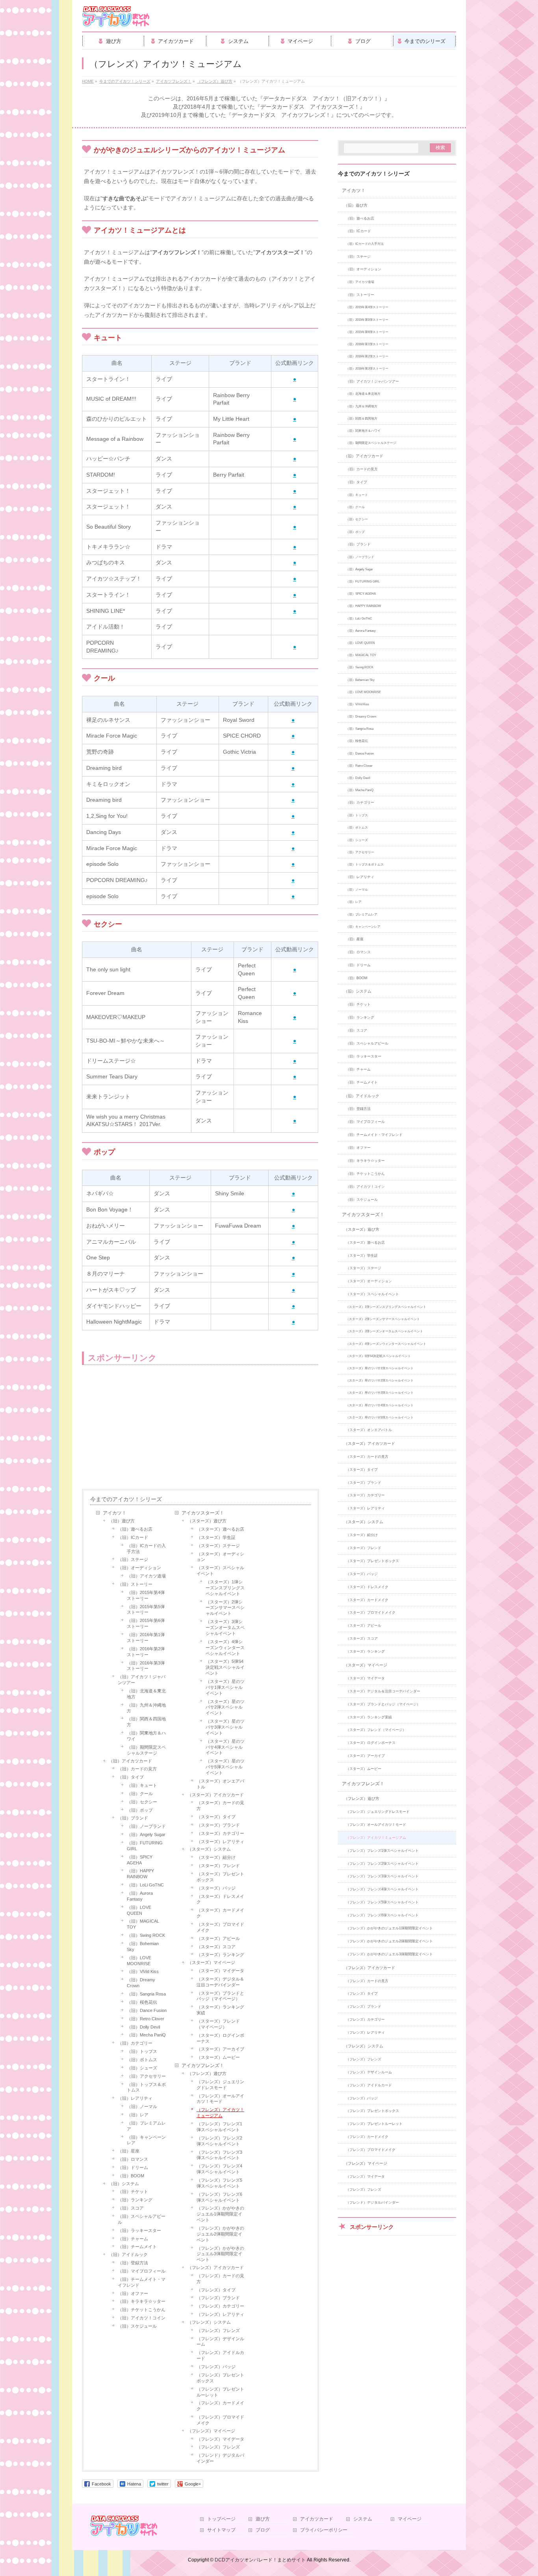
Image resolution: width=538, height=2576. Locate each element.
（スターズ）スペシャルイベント (220, 1571)
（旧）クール (140, 1794)
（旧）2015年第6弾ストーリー (146, 1623)
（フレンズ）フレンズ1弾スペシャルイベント (219, 2127)
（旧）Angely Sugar (146, 1834)
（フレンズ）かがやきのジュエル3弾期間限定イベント (220, 2254)
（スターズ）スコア (216, 1947)
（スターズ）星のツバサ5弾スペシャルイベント (225, 1767)
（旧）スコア (131, 2208)
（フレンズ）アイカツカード (216, 2267)
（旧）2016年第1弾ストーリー (146, 1638)
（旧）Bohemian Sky (143, 1946)
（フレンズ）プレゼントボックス (220, 2378)
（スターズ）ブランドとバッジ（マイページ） (220, 1996)
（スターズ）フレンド (218, 1866)
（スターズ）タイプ (216, 1817)
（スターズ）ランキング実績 (220, 2010)
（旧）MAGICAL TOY (143, 1924)
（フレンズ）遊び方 (207, 2073)
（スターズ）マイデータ (220, 1971)
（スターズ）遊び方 (207, 1521)
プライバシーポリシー (324, 2530)
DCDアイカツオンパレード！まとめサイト (260, 2560)
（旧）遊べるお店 (135, 1529)
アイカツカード (317, 2519)
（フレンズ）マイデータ (220, 2439)
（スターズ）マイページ (211, 1962)
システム (363, 2519)
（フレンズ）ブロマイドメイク (220, 2420)
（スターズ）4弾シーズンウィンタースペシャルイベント (225, 1648)
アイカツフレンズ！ (203, 2066)
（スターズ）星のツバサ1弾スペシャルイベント (225, 1687)
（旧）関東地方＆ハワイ (146, 1736)
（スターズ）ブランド (218, 1825)
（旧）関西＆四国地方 (146, 1722)
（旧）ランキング (135, 2200)
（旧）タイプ (131, 1777)
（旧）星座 (129, 2151)
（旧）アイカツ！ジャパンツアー (142, 1680)
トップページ (221, 2519)
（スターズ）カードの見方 (220, 1806)
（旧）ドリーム (133, 2167)
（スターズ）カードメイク (220, 1913)
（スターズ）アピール (218, 1938)
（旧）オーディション (139, 1568)
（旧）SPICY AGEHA (140, 1860)
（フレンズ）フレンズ (218, 2330)
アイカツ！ (115, 1513)
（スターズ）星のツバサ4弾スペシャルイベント (225, 1747)
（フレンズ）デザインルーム (220, 2342)
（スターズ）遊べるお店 (220, 1529)
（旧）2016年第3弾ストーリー (146, 1666)
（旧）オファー (133, 2293)
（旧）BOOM (131, 2176)
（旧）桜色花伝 (142, 2002)
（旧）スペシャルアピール (142, 2219)
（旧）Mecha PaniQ (146, 2035)
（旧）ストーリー (135, 1584)
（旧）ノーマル (142, 2106)
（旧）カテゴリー (135, 2043)
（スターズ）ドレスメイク (220, 1899)
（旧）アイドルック (128, 2254)
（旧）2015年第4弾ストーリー (146, 1595)
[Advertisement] (145, 1428)
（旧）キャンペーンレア (146, 2140)
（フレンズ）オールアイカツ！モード (220, 2099)
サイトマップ (221, 2530)
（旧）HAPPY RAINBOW (140, 1874)
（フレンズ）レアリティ (220, 2314)
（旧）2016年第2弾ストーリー (146, 1652)
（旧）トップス (142, 2051)
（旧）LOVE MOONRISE (139, 1961)
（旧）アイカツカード (130, 1761)
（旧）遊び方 (122, 1521)
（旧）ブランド (133, 1818)
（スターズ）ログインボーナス (220, 2038)
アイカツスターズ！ (203, 1513)
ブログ (263, 2530)
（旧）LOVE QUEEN (139, 1910)
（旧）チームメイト (137, 2247)
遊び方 (263, 2519)
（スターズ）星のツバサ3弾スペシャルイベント (225, 1727)
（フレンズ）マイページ (211, 2431)
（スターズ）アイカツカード (216, 1795)
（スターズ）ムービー (218, 2057)
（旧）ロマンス (133, 2159)
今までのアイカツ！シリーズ (126, 1499)
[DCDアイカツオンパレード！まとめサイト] (116, 19)
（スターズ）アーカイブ (220, 2049)
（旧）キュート (142, 1785)
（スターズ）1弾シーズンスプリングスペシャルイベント (225, 1588)
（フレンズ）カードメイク (220, 2406)
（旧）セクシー (142, 1802)
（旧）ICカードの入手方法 (146, 1549)
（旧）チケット (133, 2191)
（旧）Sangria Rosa (146, 1994)
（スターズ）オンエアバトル (220, 1784)
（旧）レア (138, 2115)
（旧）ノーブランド (146, 1826)
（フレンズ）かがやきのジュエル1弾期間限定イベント (220, 2214)
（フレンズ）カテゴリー (220, 2306)
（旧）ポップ (140, 1810)
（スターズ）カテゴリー (220, 1833)
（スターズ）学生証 (216, 1537)
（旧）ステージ (133, 1559)
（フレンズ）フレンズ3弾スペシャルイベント (219, 2155)
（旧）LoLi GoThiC (145, 1885)
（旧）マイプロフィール (142, 2271)
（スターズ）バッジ (216, 1888)
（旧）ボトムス (142, 2060)
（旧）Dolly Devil (143, 2027)
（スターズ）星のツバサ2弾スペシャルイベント (225, 1707)
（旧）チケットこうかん (142, 2310)
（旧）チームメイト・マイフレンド (142, 2282)
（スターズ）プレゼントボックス (220, 1877)
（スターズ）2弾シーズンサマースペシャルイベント (225, 1608)
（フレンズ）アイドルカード (220, 2355)
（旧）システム (124, 2184)
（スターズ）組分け (216, 1857)
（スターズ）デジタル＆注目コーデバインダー (220, 1982)
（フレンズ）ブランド (218, 2298)
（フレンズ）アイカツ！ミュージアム (220, 2113)
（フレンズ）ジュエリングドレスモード (220, 2085)
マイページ (410, 2519)
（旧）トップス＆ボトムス (146, 2087)
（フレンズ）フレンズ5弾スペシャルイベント (219, 2183)
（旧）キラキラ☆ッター (142, 2301)
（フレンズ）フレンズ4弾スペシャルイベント (219, 2169)
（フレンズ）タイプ (216, 2290)
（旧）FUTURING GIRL (145, 1846)
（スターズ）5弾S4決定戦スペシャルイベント (225, 1667)
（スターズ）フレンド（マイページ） (218, 2024)
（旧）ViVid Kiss (143, 1971)
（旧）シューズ (142, 2068)
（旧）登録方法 (133, 2263)
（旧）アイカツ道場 (146, 1576)
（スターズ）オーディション (220, 1557)
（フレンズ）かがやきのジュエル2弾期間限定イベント (220, 2234)
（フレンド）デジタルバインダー (220, 2458)
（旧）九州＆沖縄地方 (146, 1708)
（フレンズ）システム (209, 2322)
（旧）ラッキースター (139, 2230)
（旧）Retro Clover (146, 2019)
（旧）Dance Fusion (147, 2010)
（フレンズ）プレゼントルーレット (220, 2392)
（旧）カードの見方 (137, 1769)
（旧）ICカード (133, 1537)
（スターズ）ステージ (218, 1546)
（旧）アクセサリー (146, 2076)
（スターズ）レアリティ (220, 1842)
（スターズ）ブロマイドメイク (220, 1927)
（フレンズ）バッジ (216, 2367)
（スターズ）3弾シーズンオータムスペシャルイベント (225, 1627)
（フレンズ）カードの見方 (220, 2279)
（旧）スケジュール (137, 2326)
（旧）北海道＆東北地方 (146, 1694)
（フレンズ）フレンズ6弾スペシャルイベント (219, 2197)
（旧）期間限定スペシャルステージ (146, 1750)
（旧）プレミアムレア (146, 2126)
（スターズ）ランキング (220, 1955)
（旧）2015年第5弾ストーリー (146, 1610)
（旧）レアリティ (135, 2098)
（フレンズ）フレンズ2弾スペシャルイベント (219, 2141)
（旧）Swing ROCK (146, 1935)
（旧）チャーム (133, 2239)
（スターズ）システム (209, 1849)
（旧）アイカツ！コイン (142, 2318)
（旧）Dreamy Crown (141, 1983)
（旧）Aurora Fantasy (140, 1896)
